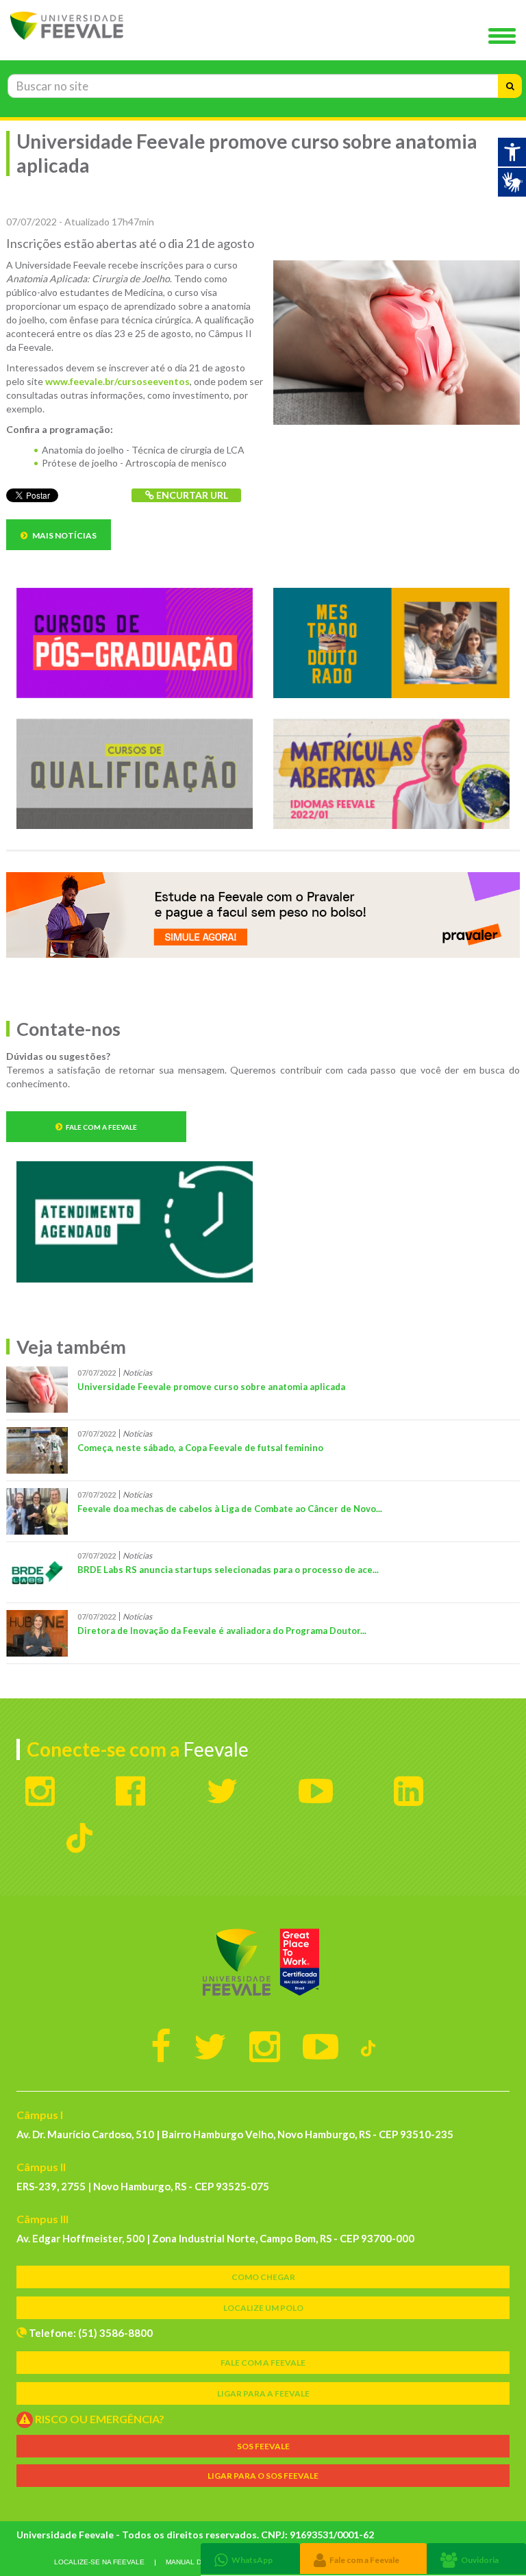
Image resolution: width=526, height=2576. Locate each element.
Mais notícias (64, 535)
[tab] (250, 2559)
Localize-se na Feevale (99, 2562)
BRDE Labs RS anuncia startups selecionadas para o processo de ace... (228, 1570)
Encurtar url (191, 495)
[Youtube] (321, 2046)
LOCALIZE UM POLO (263, 2308)
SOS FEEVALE (263, 2446)
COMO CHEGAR (263, 2277)
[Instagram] (265, 2046)
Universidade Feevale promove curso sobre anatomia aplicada (211, 1387)
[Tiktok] (368, 2046)
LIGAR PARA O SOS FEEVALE (263, 2476)
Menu (505, 37)
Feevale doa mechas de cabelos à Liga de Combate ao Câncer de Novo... (230, 1509)
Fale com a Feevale (101, 1127)
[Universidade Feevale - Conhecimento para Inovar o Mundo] (263, 1962)
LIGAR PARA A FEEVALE (263, 2393)
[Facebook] (161, 2046)
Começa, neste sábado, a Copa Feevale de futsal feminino (200, 1448)
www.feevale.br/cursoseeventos (117, 381)
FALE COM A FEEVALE (263, 2363)
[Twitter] (210, 2046)
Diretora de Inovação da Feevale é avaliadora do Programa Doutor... (222, 1631)
